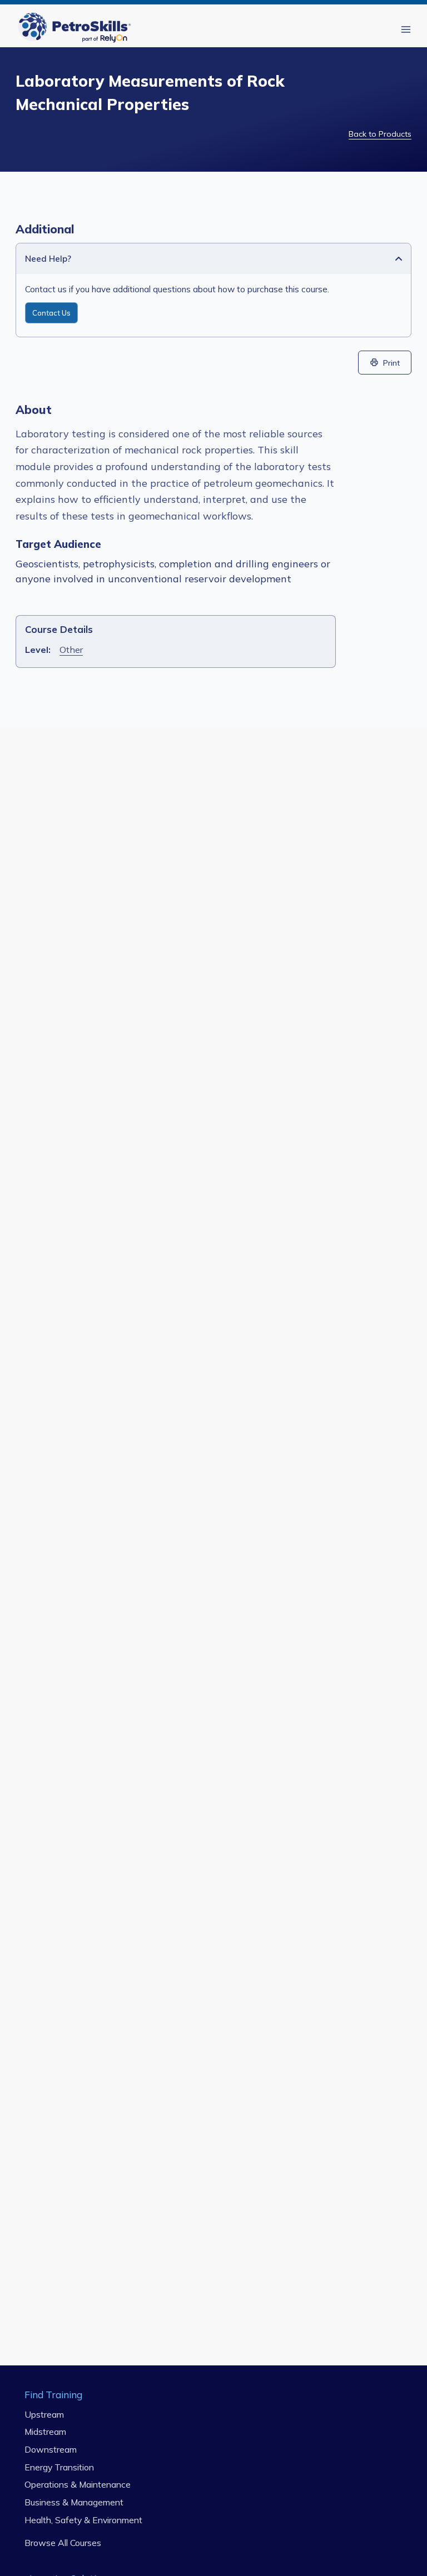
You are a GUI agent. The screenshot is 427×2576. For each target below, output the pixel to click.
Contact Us (51, 313)
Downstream (51, 2449)
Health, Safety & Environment (83, 2520)
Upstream (44, 2414)
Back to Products (380, 134)
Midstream (45, 2432)
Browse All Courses (63, 2543)
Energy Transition (59, 2467)
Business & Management (74, 2502)
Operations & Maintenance (78, 2485)
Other (71, 650)
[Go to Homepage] (77, 29)
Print (391, 363)
